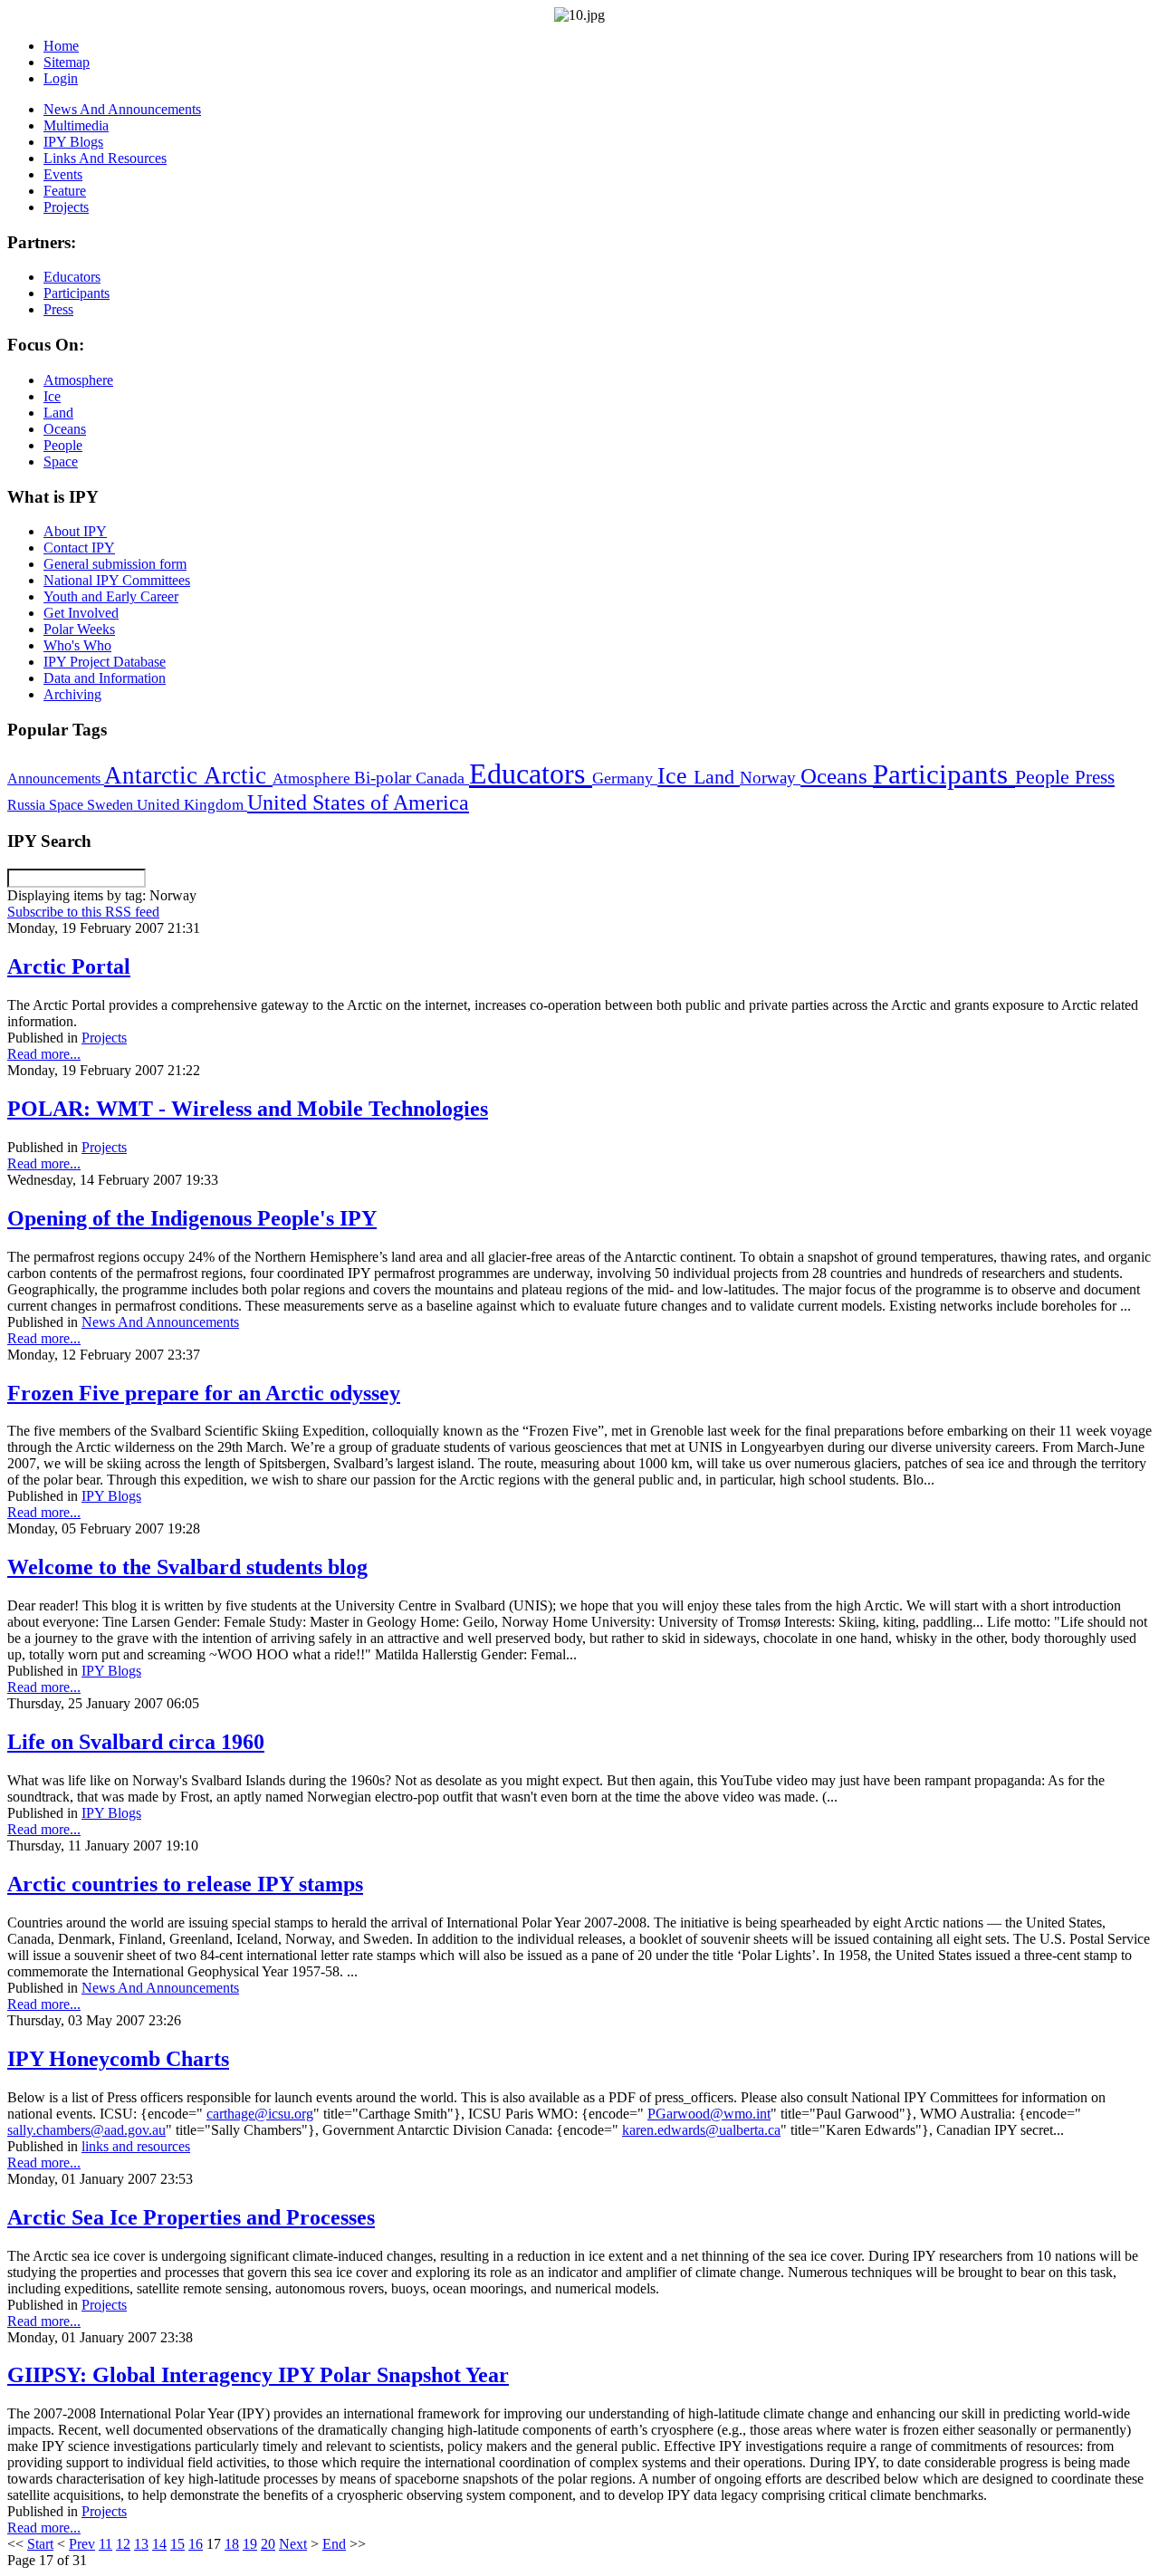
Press (1095, 777)
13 (141, 2544)
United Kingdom (192, 805)
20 (268, 2544)
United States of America (358, 803)
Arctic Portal (69, 966)
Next (293, 2544)
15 (177, 2544)
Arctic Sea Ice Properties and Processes (191, 2217)
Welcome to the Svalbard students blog (187, 1567)
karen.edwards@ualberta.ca (701, 2130)
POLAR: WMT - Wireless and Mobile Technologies (248, 1109)
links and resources (136, 2146)
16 (196, 2544)
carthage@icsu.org (260, 2114)
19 (250, 2544)
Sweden (112, 805)
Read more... (44, 1054)
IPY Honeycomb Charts (118, 2059)
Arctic (238, 775)
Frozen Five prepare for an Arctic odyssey (204, 1393)
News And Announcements (160, 1322)
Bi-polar (385, 778)
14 (159, 2544)
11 (105, 2544)
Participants (944, 774)
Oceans (837, 776)
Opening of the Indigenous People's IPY (192, 1218)
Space (68, 805)
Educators (531, 774)
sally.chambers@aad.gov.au (86, 2130)
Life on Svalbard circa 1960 (136, 1742)
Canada (442, 778)
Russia (28, 805)
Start (40, 2544)
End (334, 2544)
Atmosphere (313, 778)
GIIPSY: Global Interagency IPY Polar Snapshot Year (258, 2375)
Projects (104, 1038)
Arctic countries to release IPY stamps (185, 1884)
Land (717, 777)
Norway (770, 778)
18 (232, 2544)
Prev (82, 2544)
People (1045, 777)
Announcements (56, 779)
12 (123, 2544)
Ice (675, 775)
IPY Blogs (111, 1496)
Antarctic (154, 775)
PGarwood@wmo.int (709, 2114)
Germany (625, 778)
